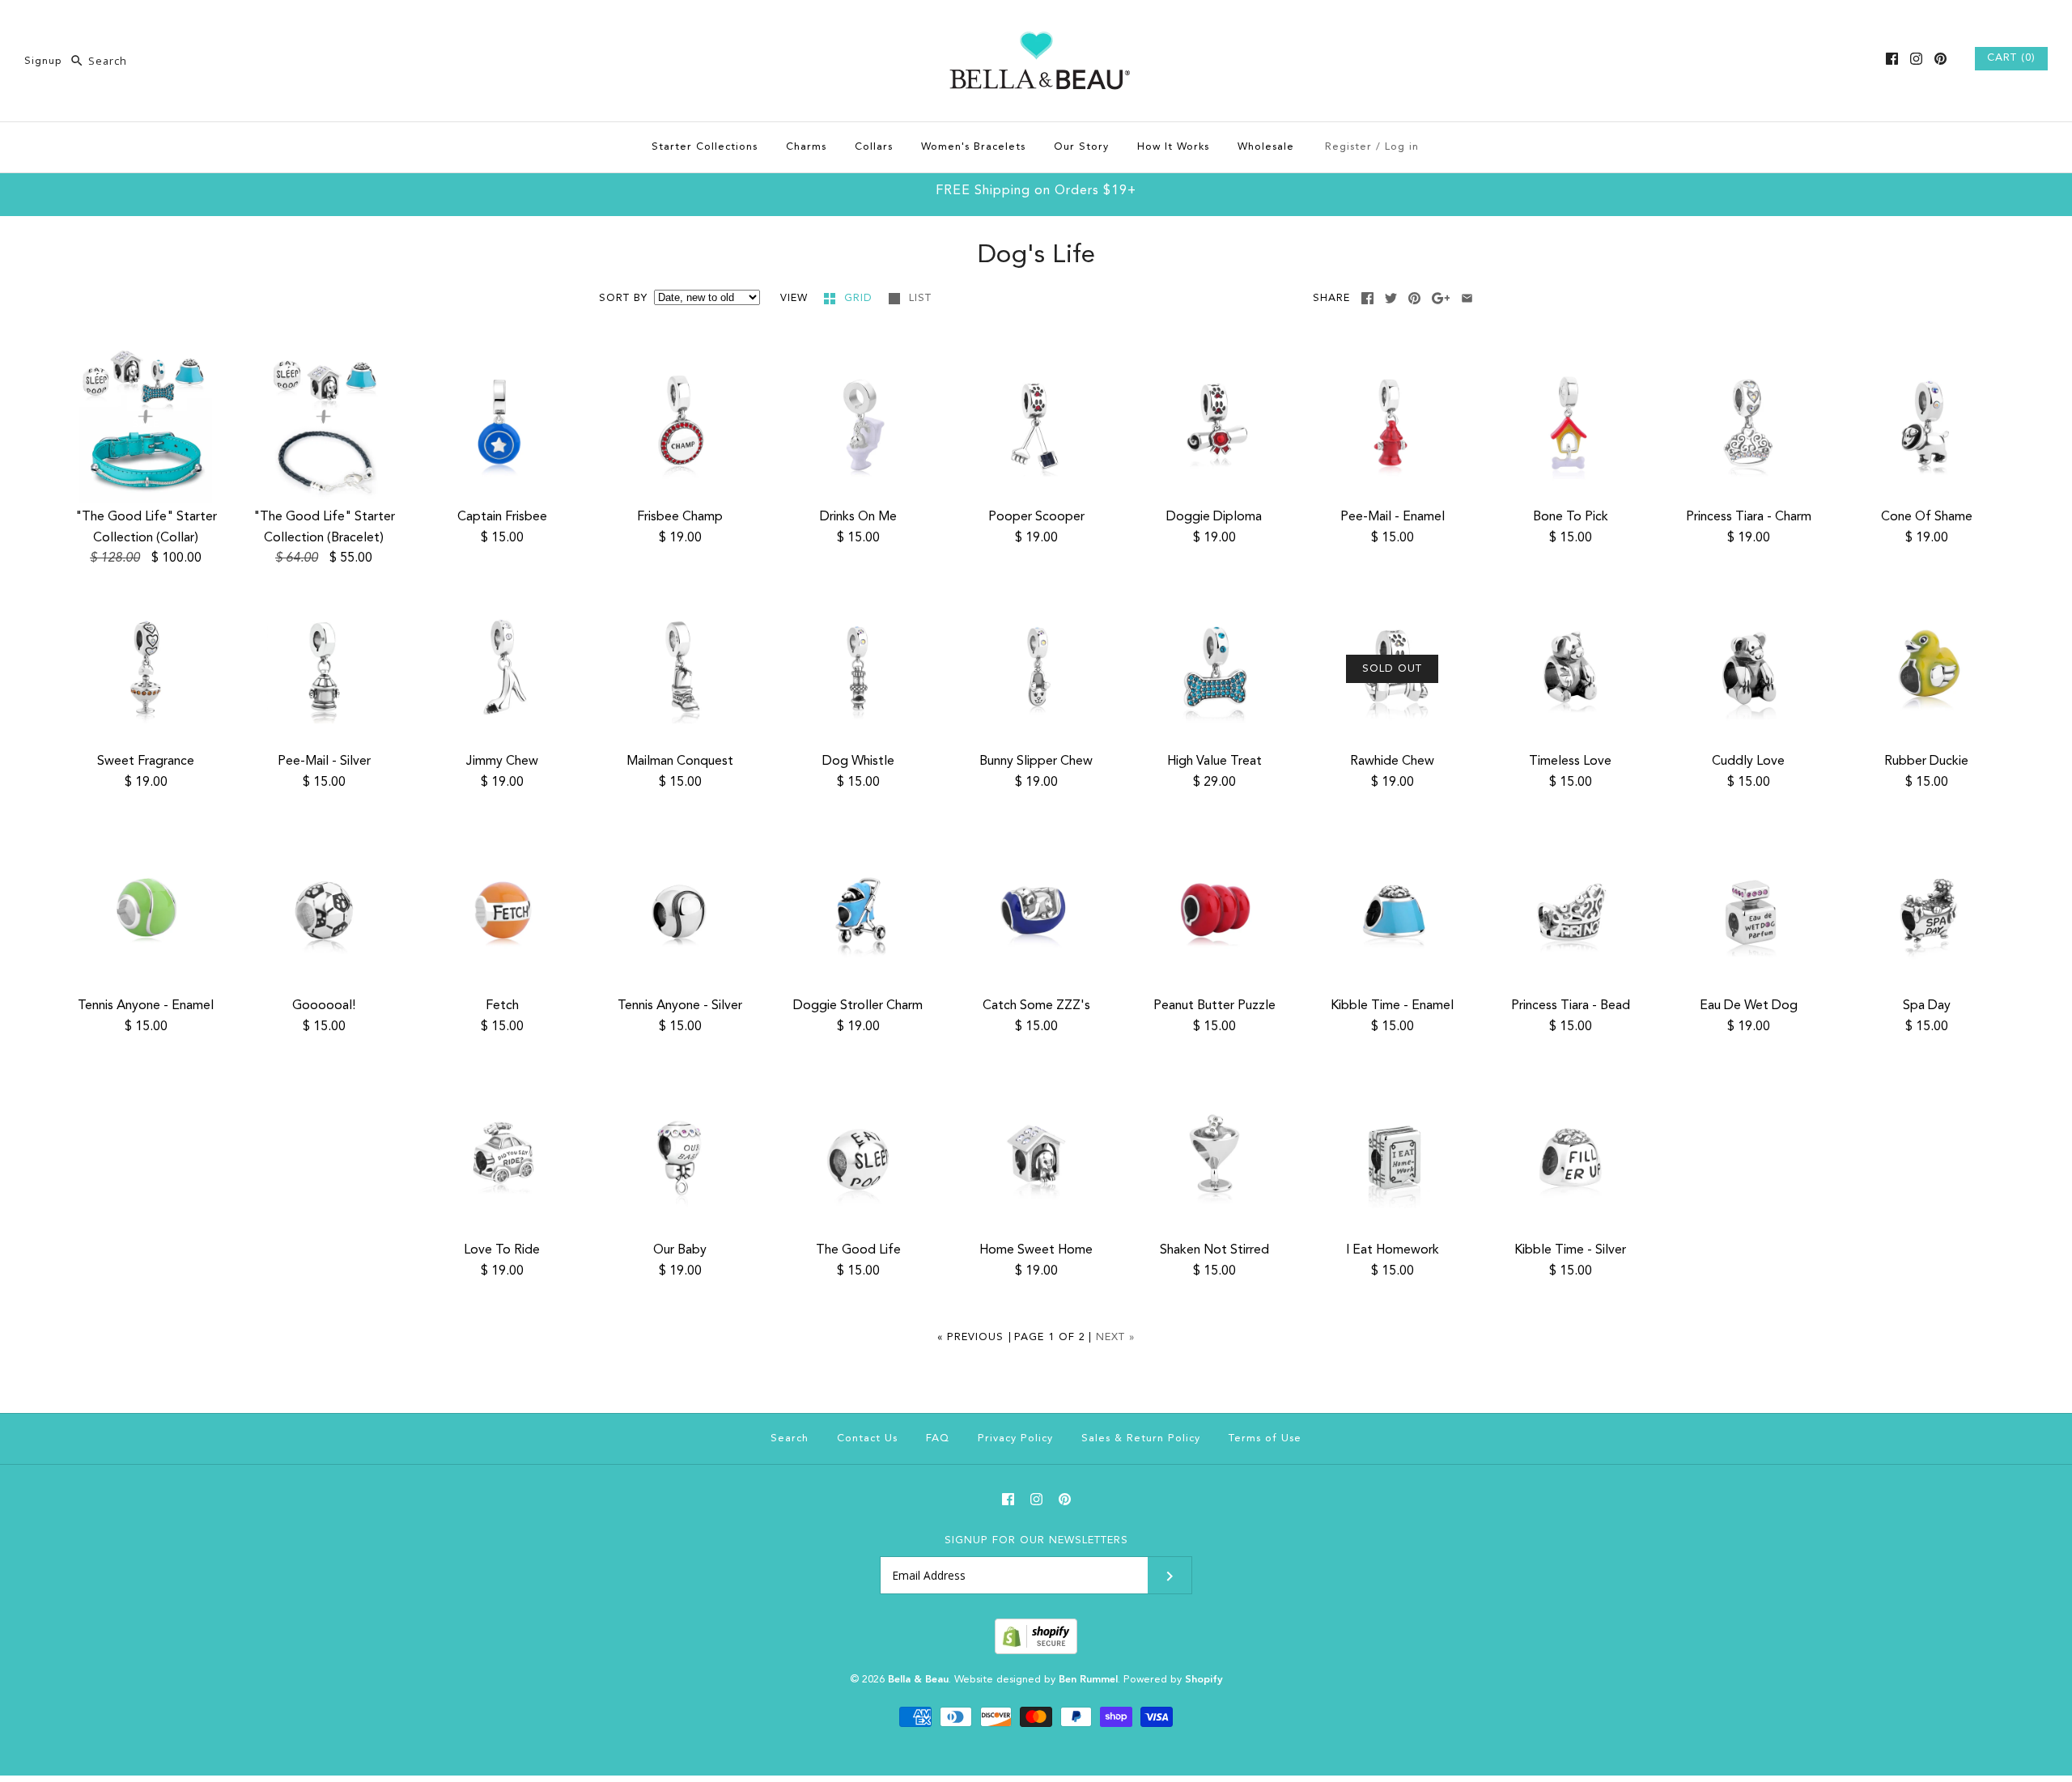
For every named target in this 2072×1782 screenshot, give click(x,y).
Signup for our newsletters (1036, 1540)
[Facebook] (1892, 59)
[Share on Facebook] (1367, 298)
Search (790, 1438)
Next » (1115, 1337)
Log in (1402, 147)
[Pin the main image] (1414, 298)
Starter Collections (705, 147)
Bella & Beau (918, 1680)
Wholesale (1266, 147)
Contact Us (867, 1438)
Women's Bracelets (973, 147)
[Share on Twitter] (1391, 298)
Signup (43, 61)
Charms (806, 147)
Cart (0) (2011, 58)
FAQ (938, 1438)
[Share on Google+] (1441, 298)
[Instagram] (1916, 59)
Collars (874, 147)
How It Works (1173, 147)
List (920, 298)
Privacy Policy (1015, 1438)
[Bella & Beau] (1036, 26)
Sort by (623, 298)
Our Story (1081, 147)
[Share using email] (1467, 298)
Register (1348, 147)
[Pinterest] (1940, 59)
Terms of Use (1265, 1438)
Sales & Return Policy (1141, 1438)
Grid (860, 298)
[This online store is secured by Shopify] (1036, 1651)
